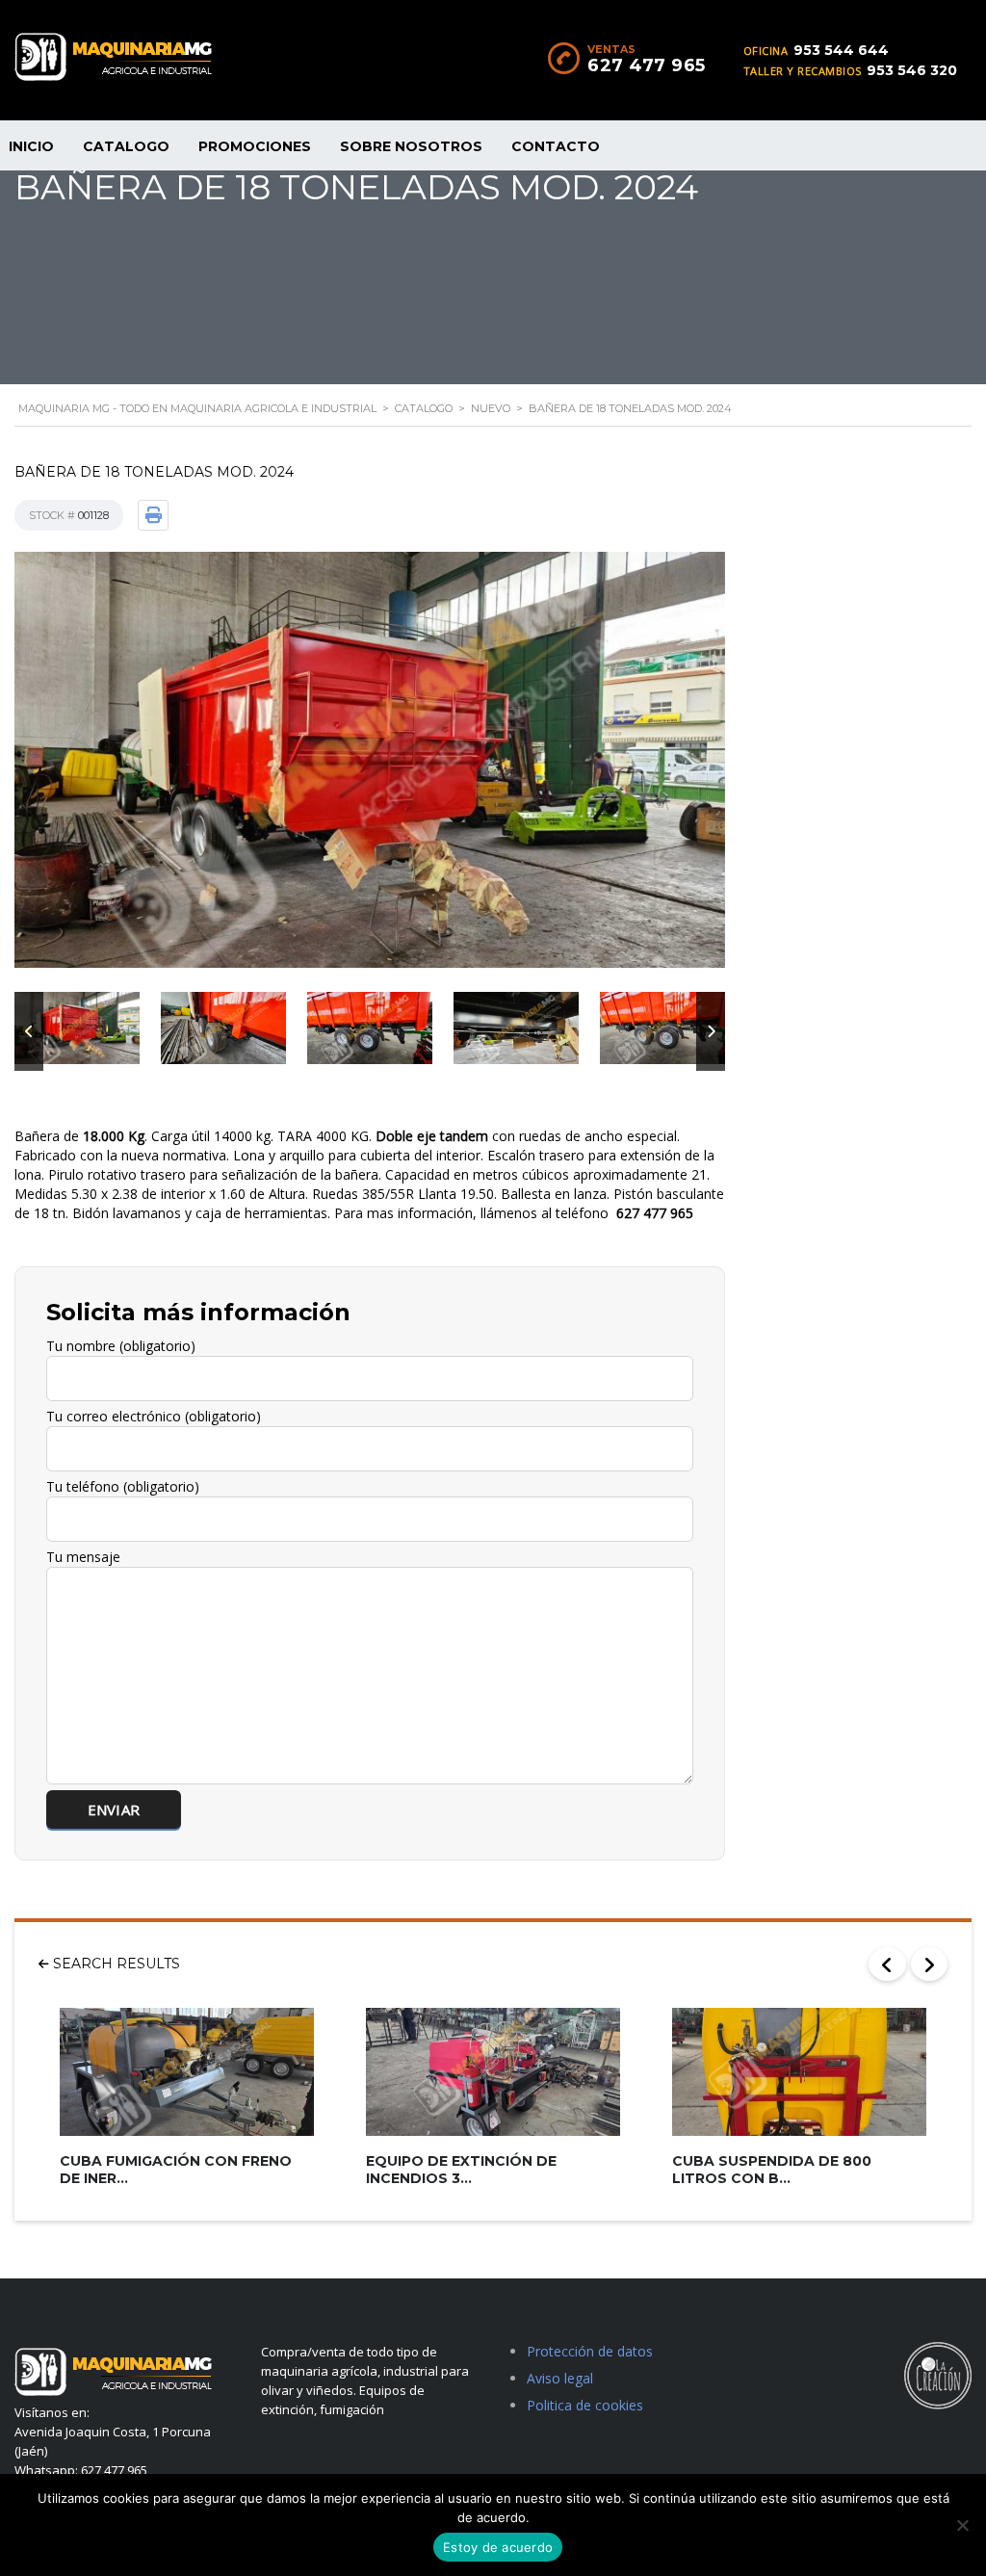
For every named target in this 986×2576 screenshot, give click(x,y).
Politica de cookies (585, 2405)
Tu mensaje (83, 1557)
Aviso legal (560, 2378)
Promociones (255, 146)
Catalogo (126, 146)
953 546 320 (912, 70)
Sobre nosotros (411, 146)
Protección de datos (590, 2351)
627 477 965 (647, 65)
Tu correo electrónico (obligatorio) (154, 1416)
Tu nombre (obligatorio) (121, 1346)
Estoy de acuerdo (498, 2547)
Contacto (556, 146)
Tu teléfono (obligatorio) (123, 1486)
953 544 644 (841, 50)
